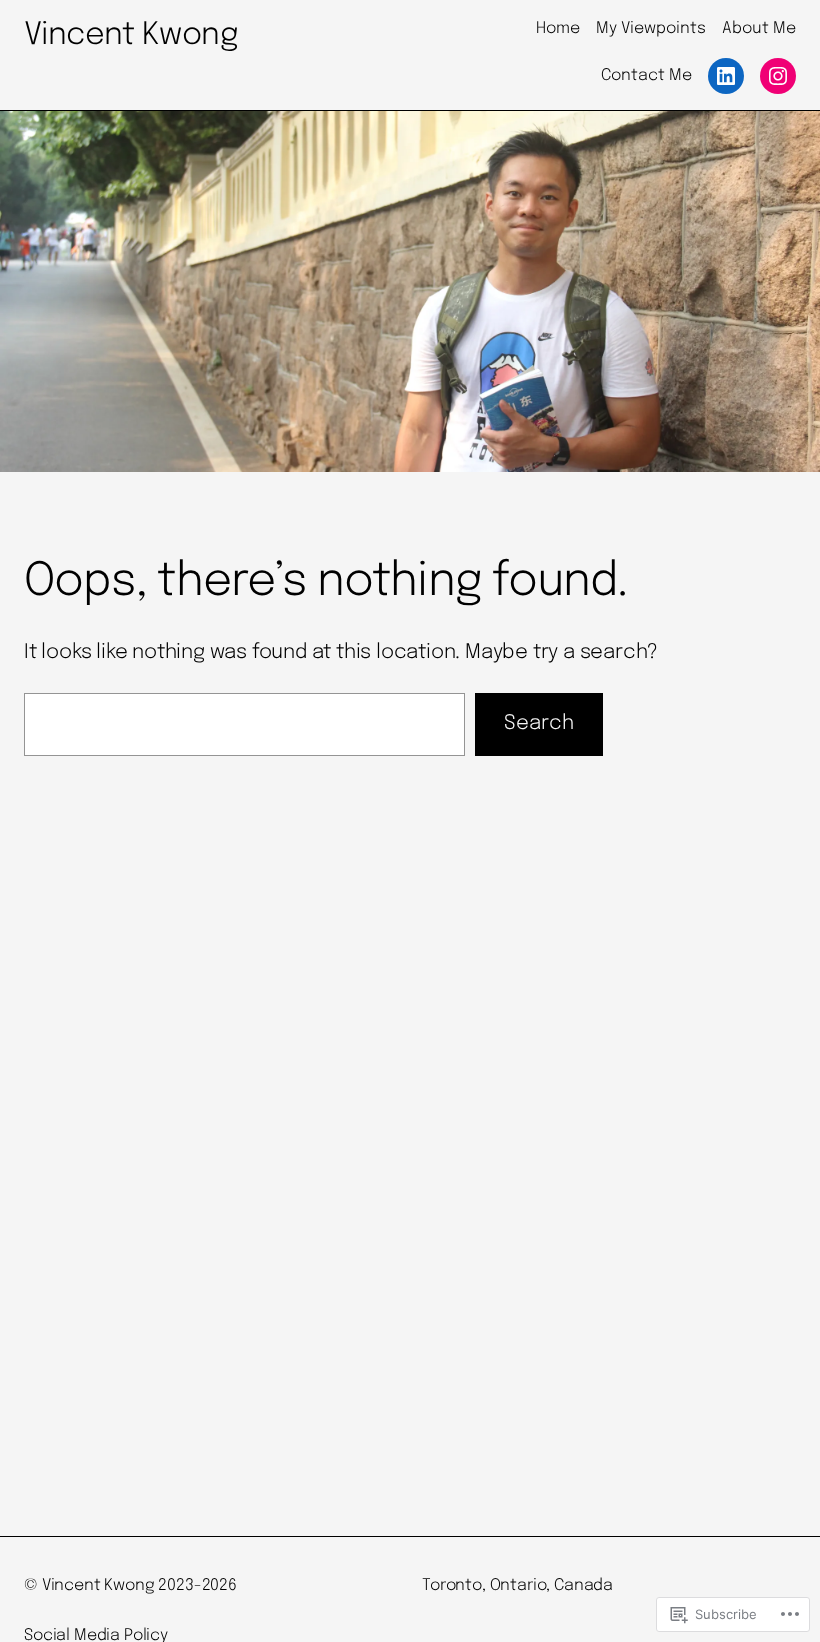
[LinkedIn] (726, 76)
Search (539, 723)
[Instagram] (778, 76)
